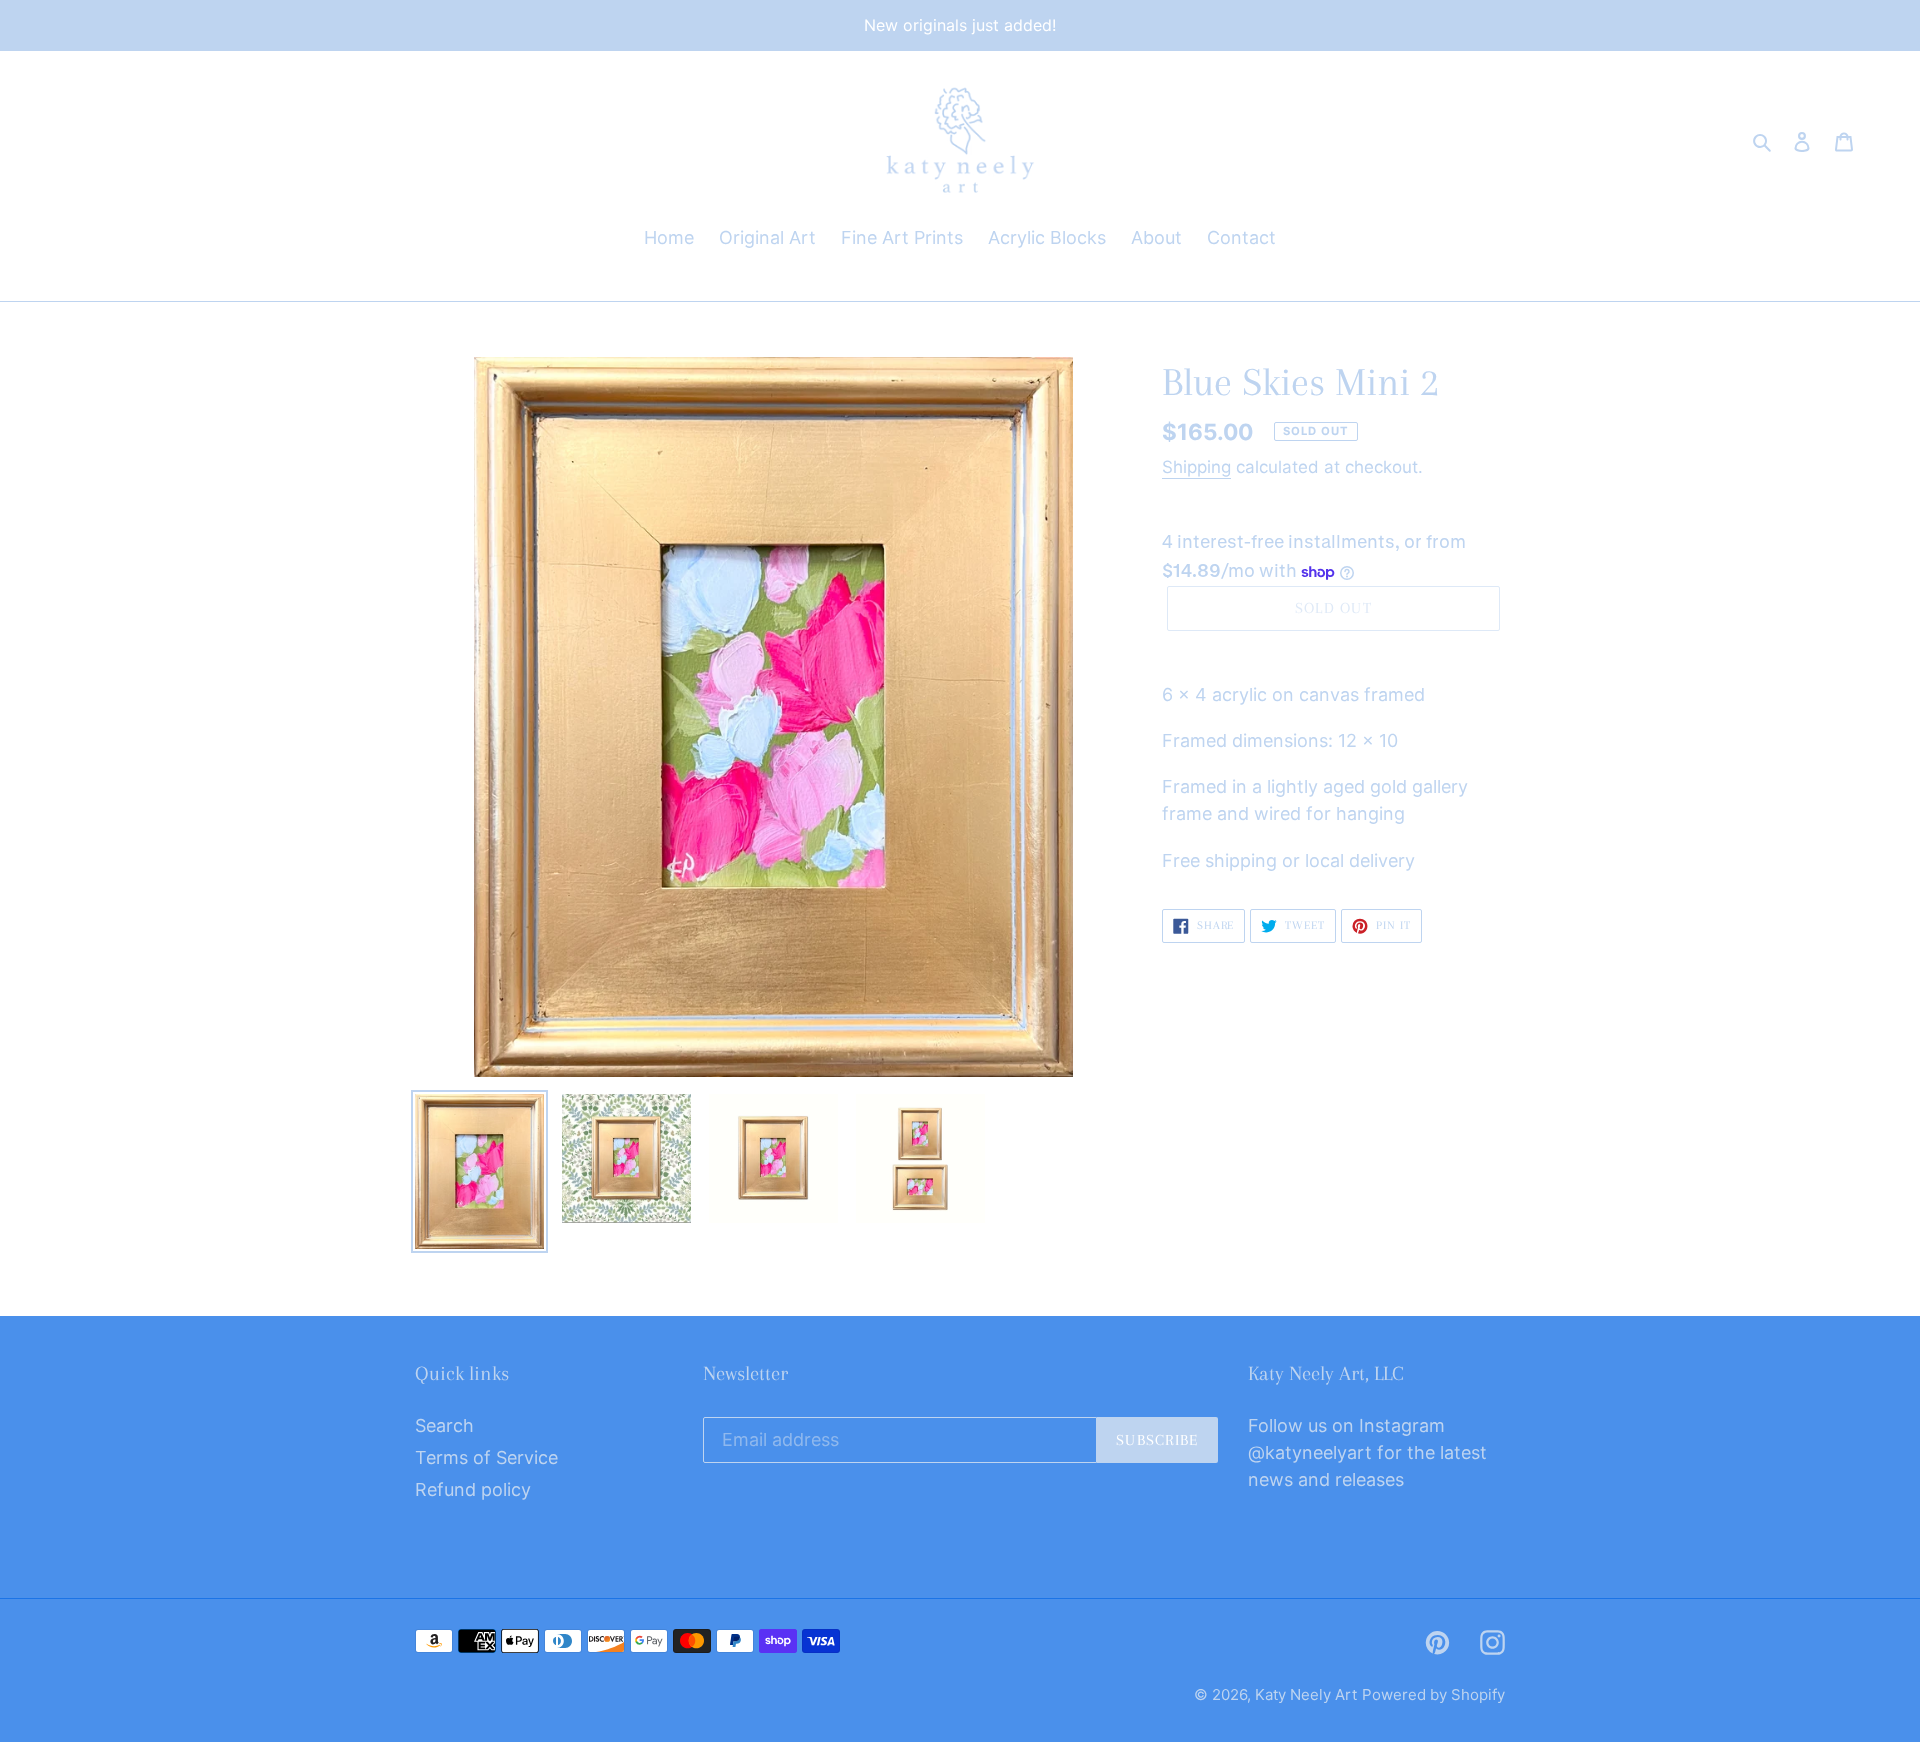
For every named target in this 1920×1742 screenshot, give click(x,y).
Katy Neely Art (1306, 1694)
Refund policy (473, 1489)
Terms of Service (486, 1457)
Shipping (1196, 467)
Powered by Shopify (1433, 1694)
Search (444, 1425)
